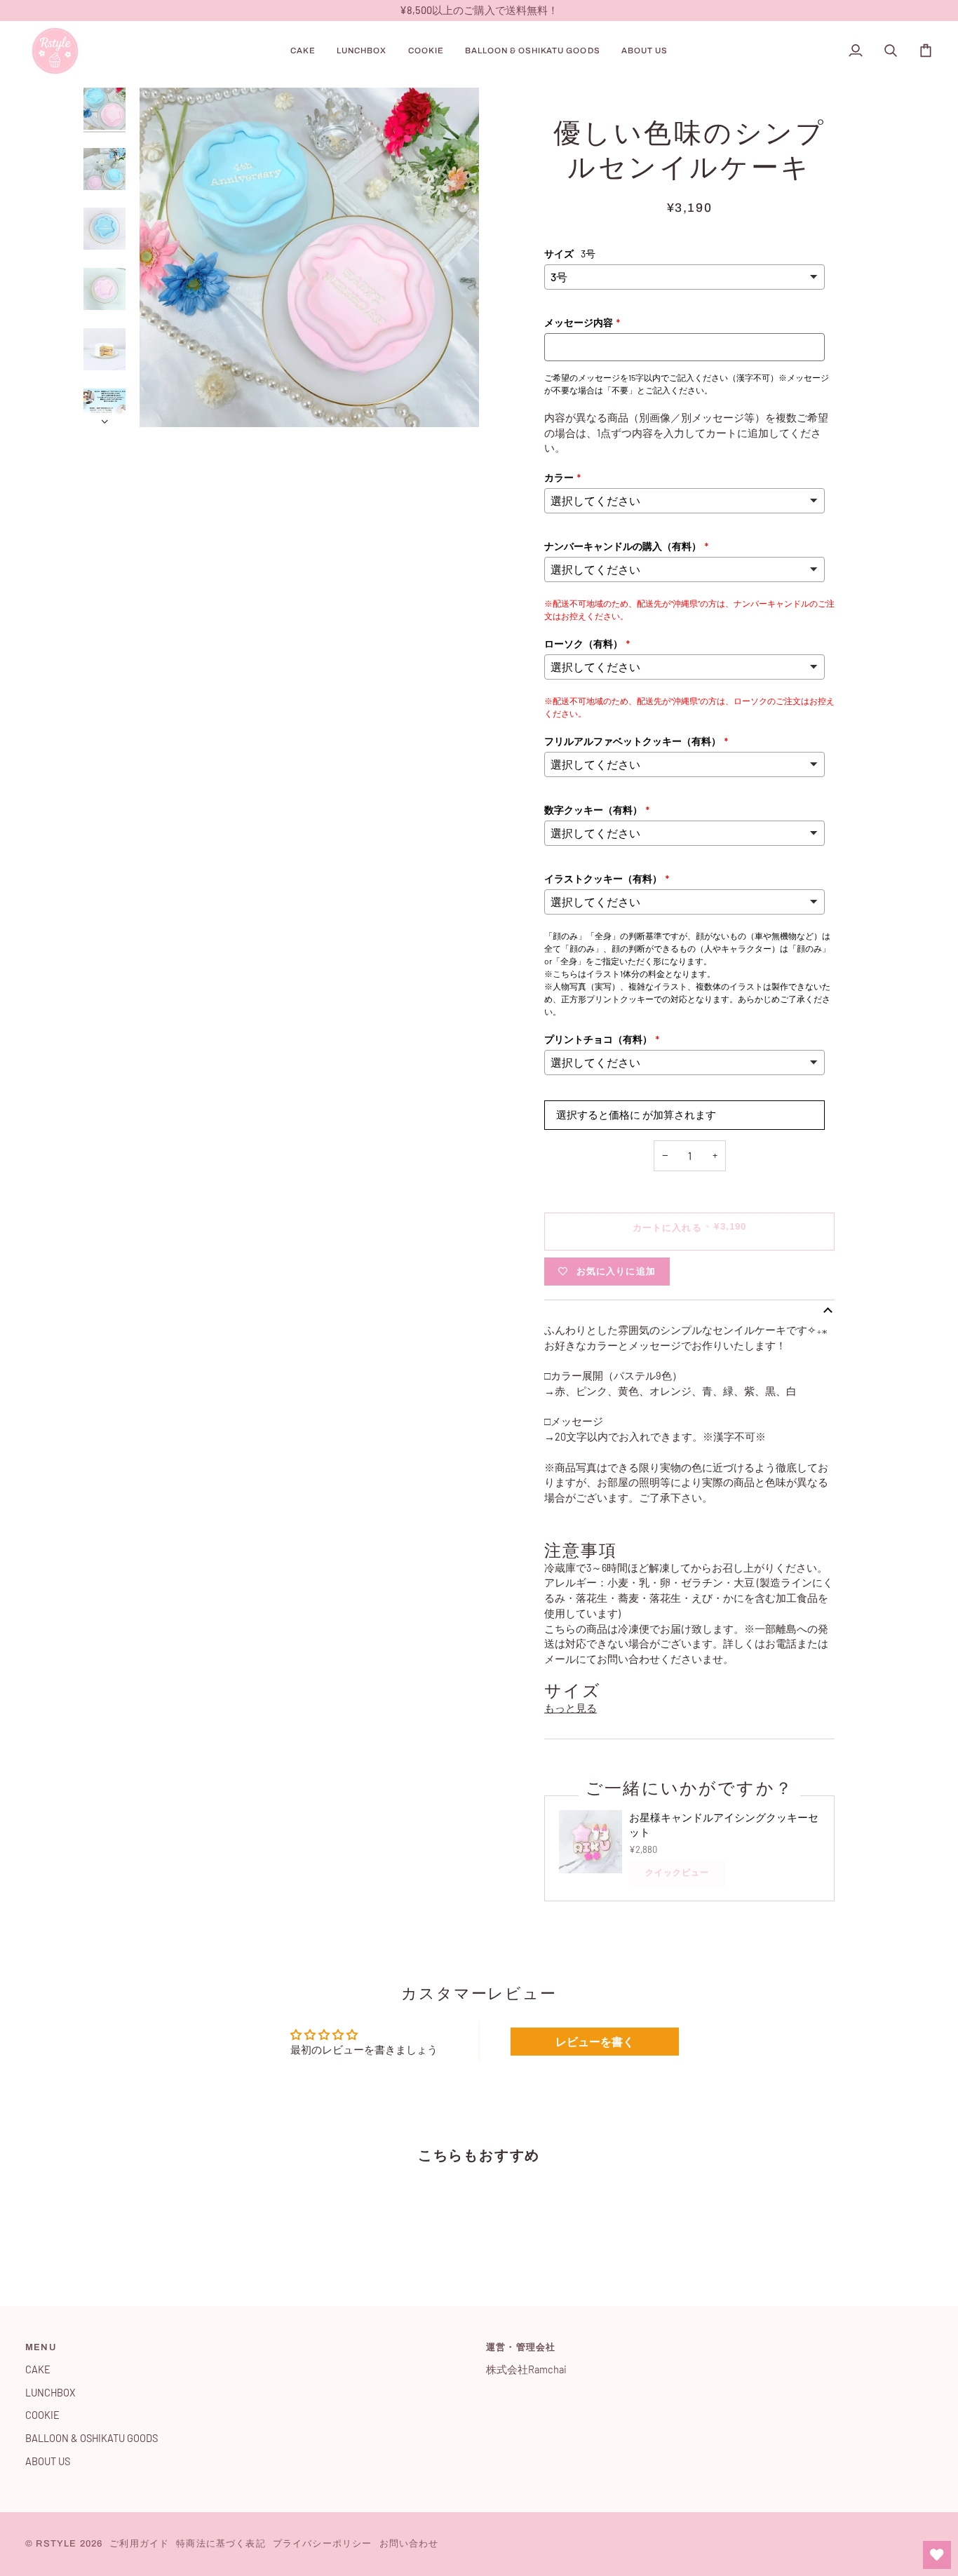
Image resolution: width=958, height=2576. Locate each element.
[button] (303, 51)
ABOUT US (48, 2461)
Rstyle (56, 2544)
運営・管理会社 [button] (521, 2347)
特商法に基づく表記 (221, 2544)
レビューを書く (595, 2041)
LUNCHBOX (50, 2392)
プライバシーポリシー (323, 2544)
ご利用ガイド (139, 2544)
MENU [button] (41, 2347)
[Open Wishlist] (937, 2555)
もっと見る (571, 1708)
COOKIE (42, 2415)
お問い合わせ (409, 2544)
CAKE (38, 2369)
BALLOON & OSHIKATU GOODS (92, 2438)
